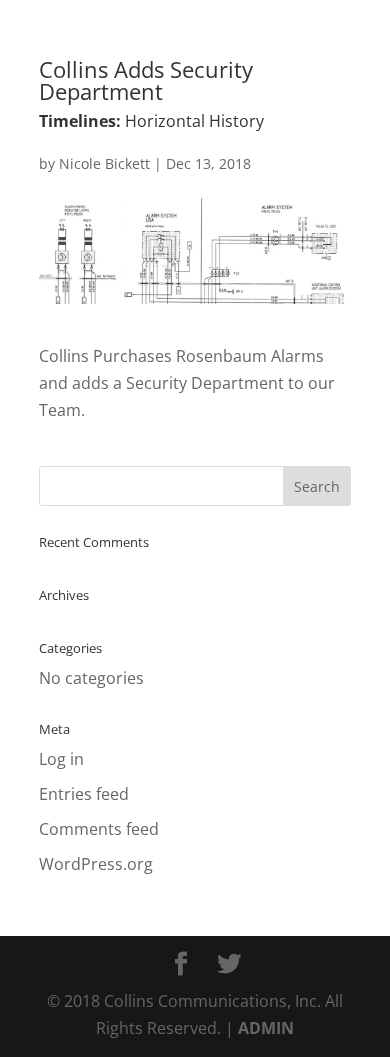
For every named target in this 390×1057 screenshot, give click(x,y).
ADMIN (266, 1028)
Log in (61, 759)
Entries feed (84, 794)
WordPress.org (96, 864)
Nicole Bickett (104, 163)
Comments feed (99, 829)
